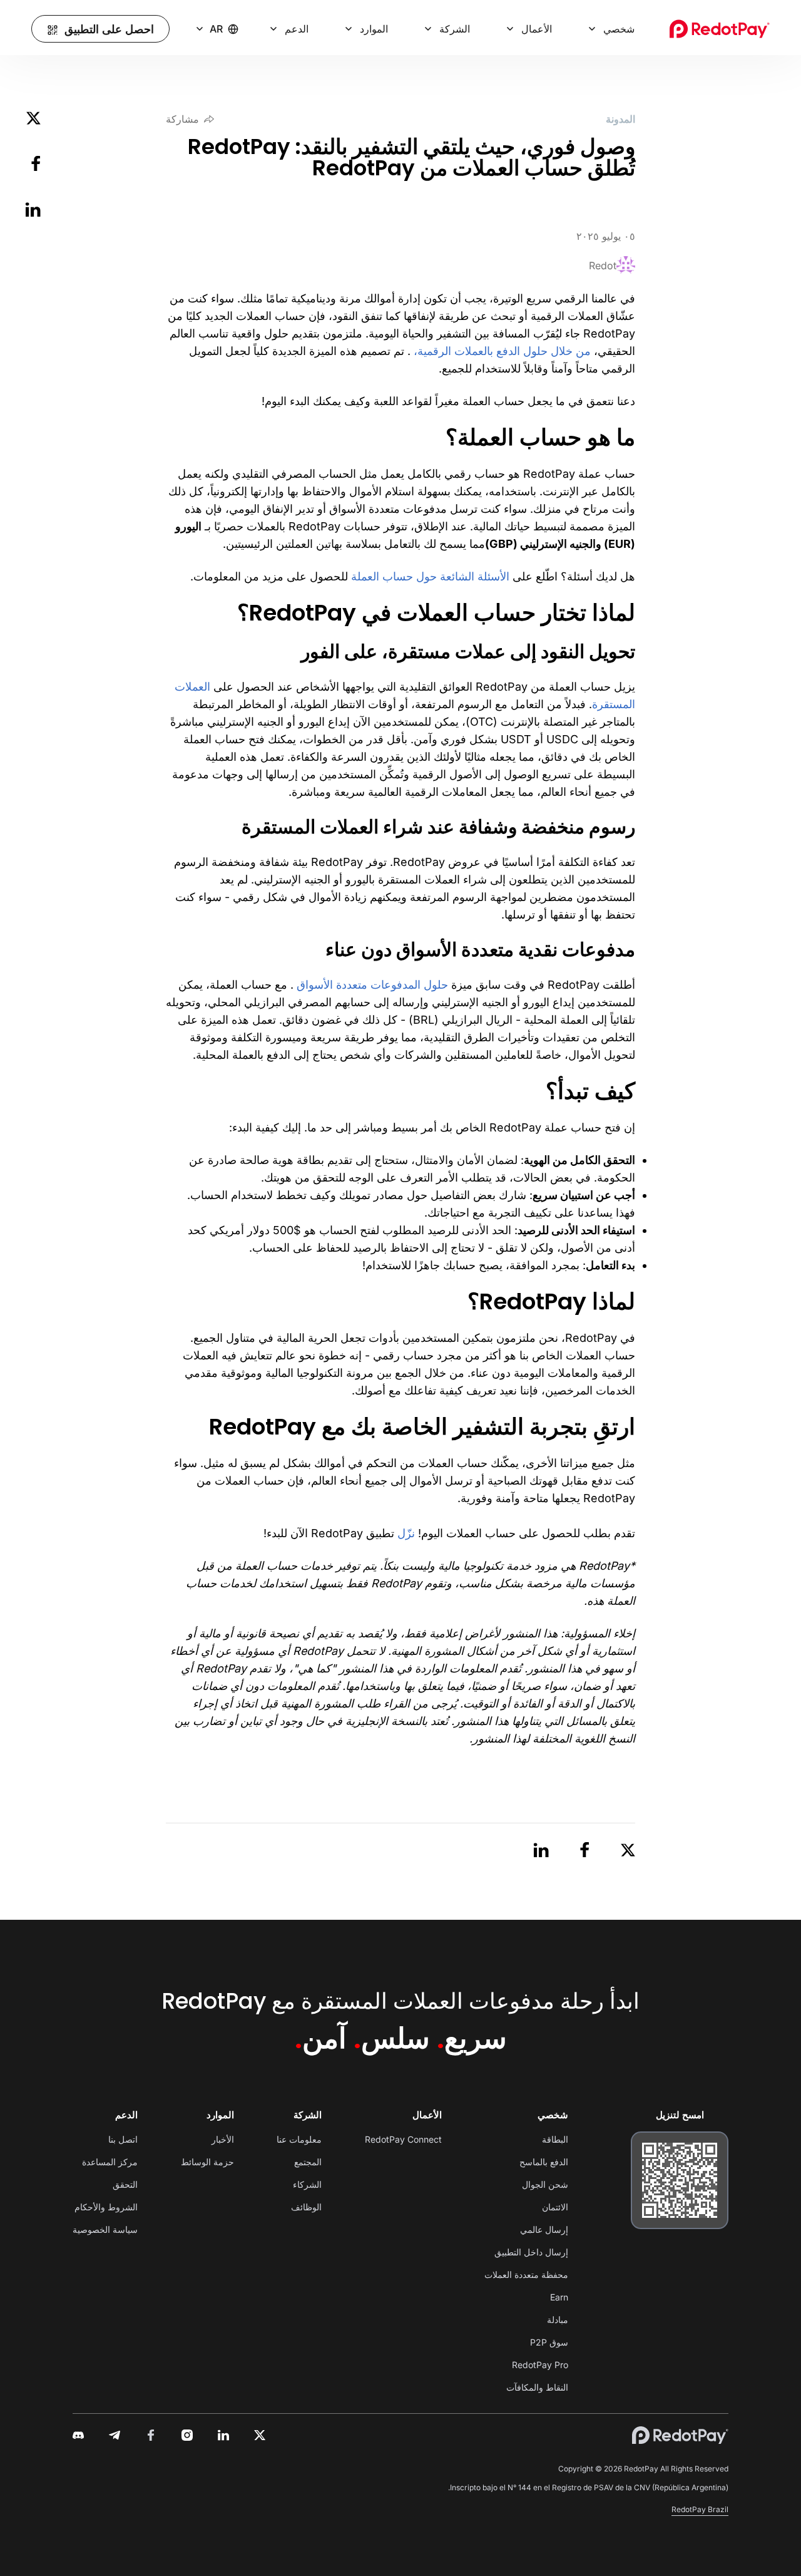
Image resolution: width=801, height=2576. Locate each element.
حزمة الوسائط (207, 2162)
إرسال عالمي (544, 2229)
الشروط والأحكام (106, 2207)
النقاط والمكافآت (537, 2387)
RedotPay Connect (403, 2139)
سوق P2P (549, 2342)
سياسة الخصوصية (105, 2229)
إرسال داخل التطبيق (531, 2252)
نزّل (406, 1533)
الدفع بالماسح (544, 2162)
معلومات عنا (299, 2139)
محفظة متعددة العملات (526, 2275)
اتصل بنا (123, 2139)
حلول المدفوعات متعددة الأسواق (372, 985)
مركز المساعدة (110, 2162)
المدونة (620, 119)
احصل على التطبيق (109, 29)
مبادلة (558, 2320)
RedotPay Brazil (700, 2509)
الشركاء (307, 2184)
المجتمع (308, 2162)
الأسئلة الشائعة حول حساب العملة (430, 576)
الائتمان (555, 2207)
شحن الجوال (545, 2184)
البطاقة (555, 2139)
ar (216, 29)
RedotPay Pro (540, 2365)
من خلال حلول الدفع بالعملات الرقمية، (501, 351)
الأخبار (223, 2139)
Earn (559, 2297)
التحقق (125, 2184)
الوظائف (306, 2207)
